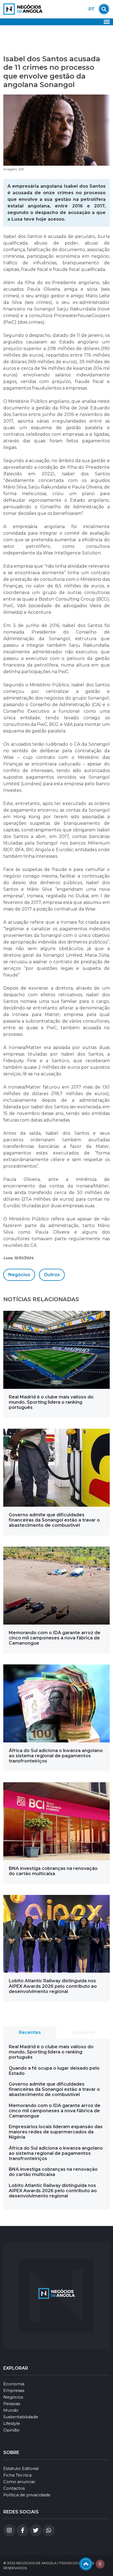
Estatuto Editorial (21, 2468)
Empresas (14, 2390)
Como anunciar (19, 2482)
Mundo (11, 2410)
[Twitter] (36, 2530)
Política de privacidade (27, 2495)
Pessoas (12, 2404)
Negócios (19, 1275)
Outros (52, 1275)
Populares (83, 2032)
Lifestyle (12, 2423)
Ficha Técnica (17, 2475)
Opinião (11, 2430)
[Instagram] (9, 2530)
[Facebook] (22, 2530)
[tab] (30, 2033)
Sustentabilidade (21, 2417)
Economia (14, 2384)
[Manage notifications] (100, 2564)
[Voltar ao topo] (86, 2564)
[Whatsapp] (49, 2530)
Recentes (30, 2032)
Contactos (14, 2488)
